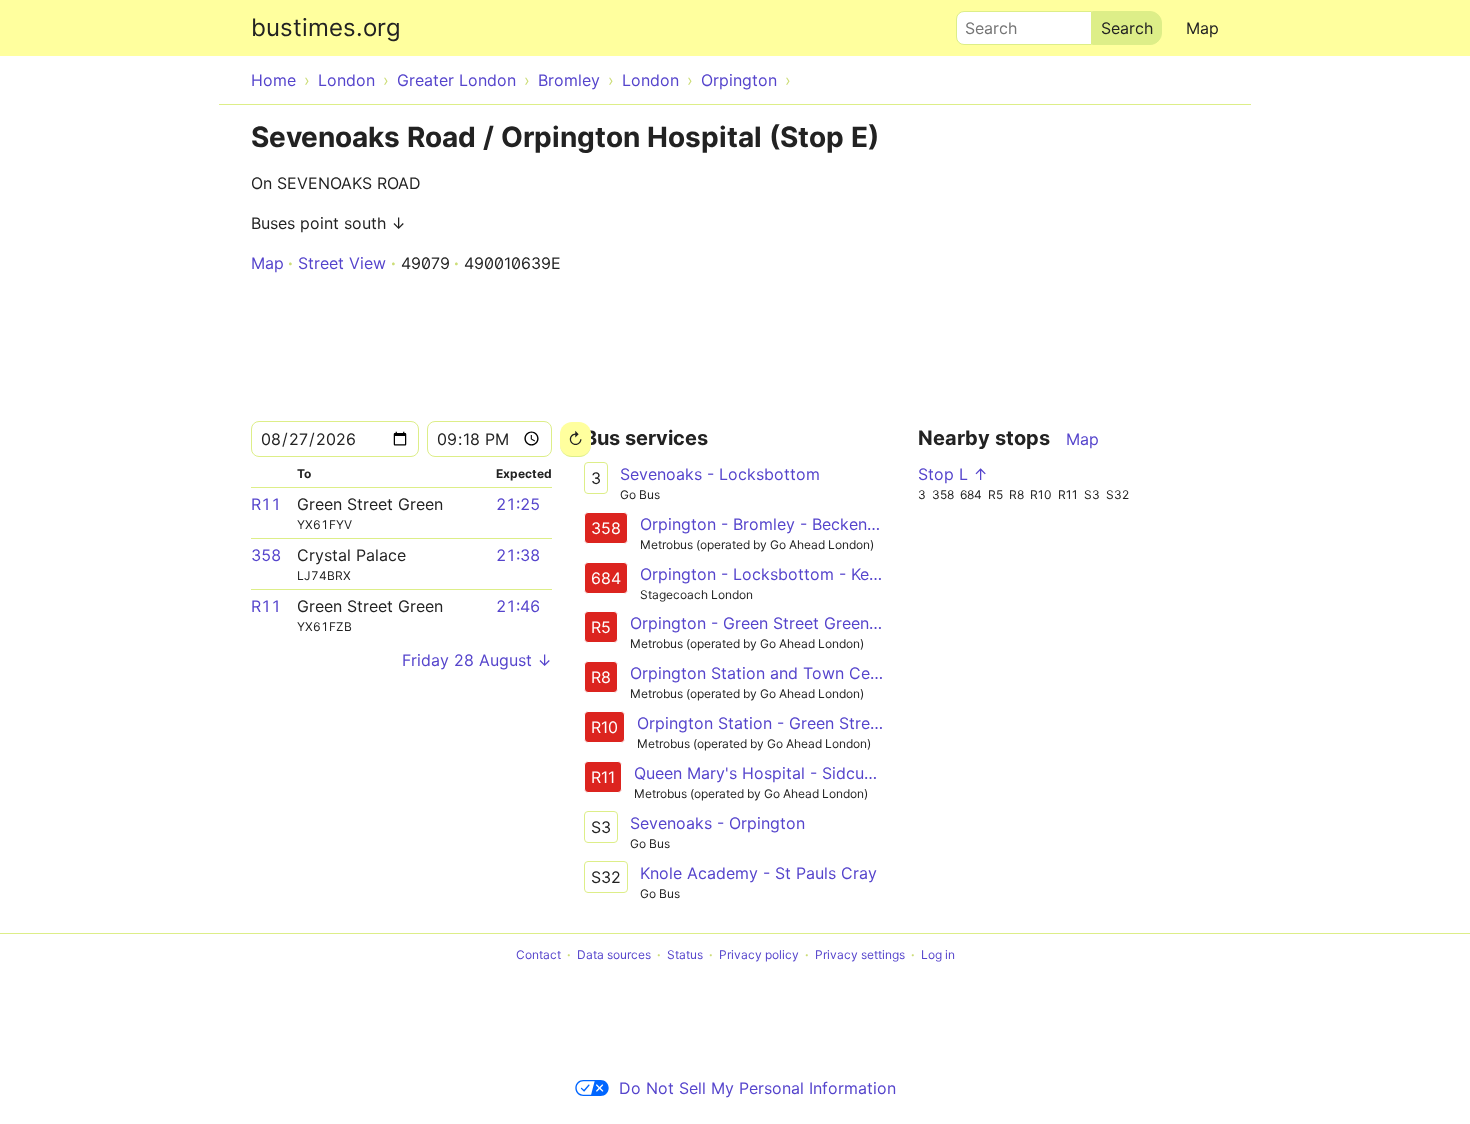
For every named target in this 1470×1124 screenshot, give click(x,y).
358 (266, 555)
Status (685, 954)
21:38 (518, 555)
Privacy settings (860, 954)
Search (982, 23)
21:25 (518, 504)
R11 (266, 504)
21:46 (518, 606)
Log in (938, 954)
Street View (342, 263)
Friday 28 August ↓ (477, 660)
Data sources (614, 954)
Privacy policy (759, 954)
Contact (538, 954)
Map (1202, 28)
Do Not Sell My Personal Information (757, 1088)
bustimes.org (326, 27)
